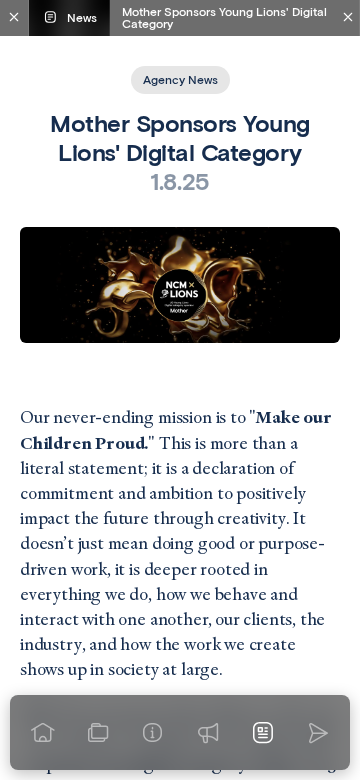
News (82, 17)
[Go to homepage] (42, 733)
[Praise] (207, 733)
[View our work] (97, 733)
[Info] (152, 733)
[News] (262, 733)
